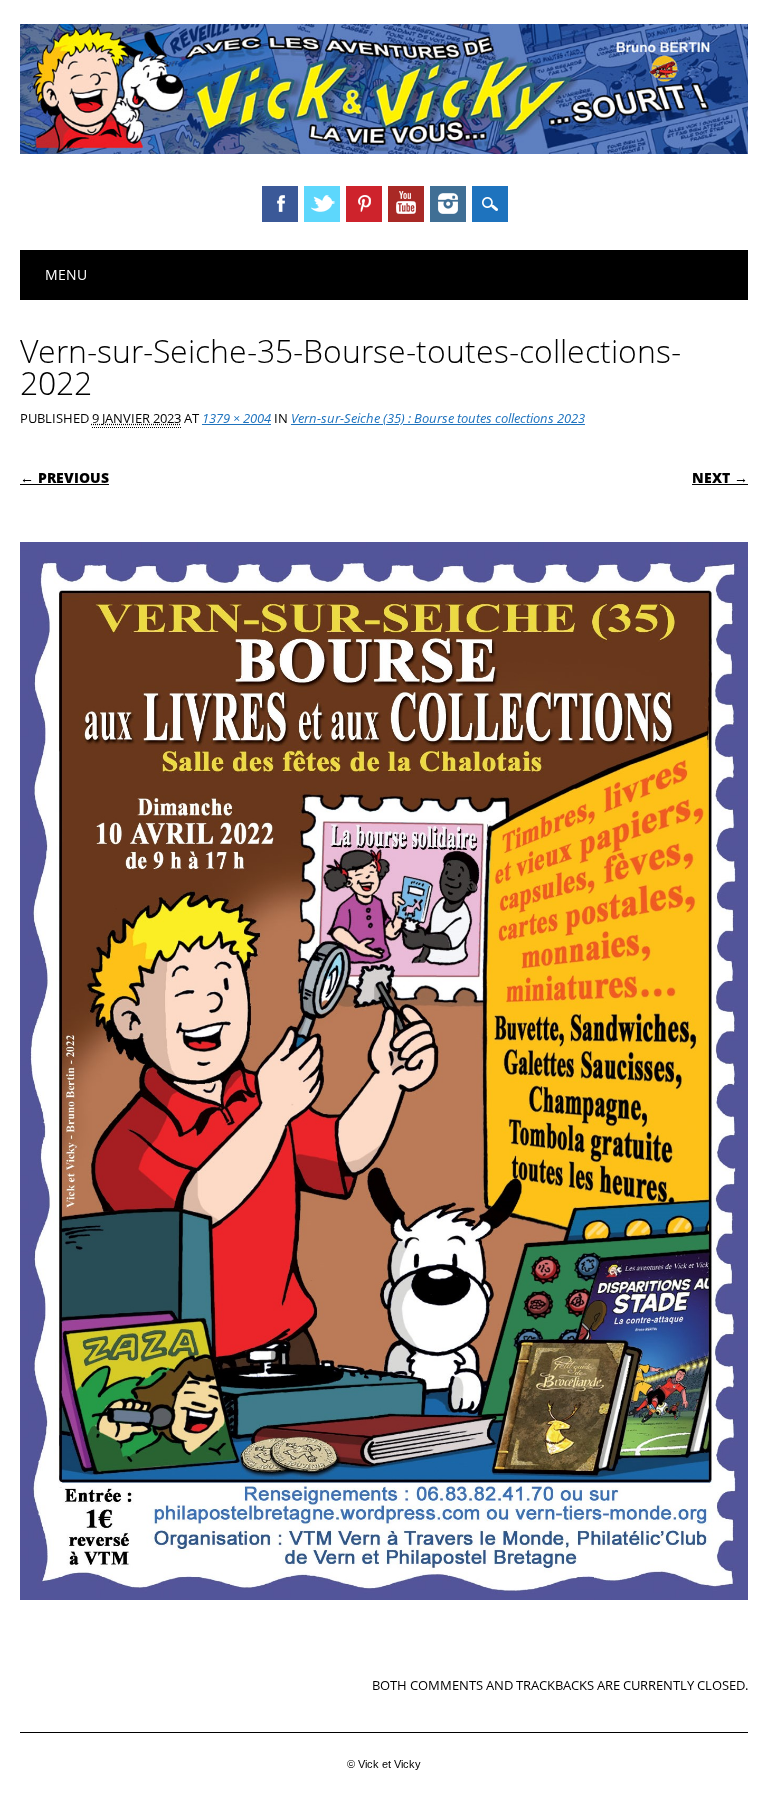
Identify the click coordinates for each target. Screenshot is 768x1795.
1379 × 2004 (236, 418)
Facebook (280, 204)
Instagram (448, 204)
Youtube (406, 204)
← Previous (64, 477)
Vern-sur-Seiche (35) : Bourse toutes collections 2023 (438, 418)
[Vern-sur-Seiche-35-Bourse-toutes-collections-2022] (384, 1619)
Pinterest (364, 204)
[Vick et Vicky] (384, 149)
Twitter (322, 204)
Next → (720, 477)
